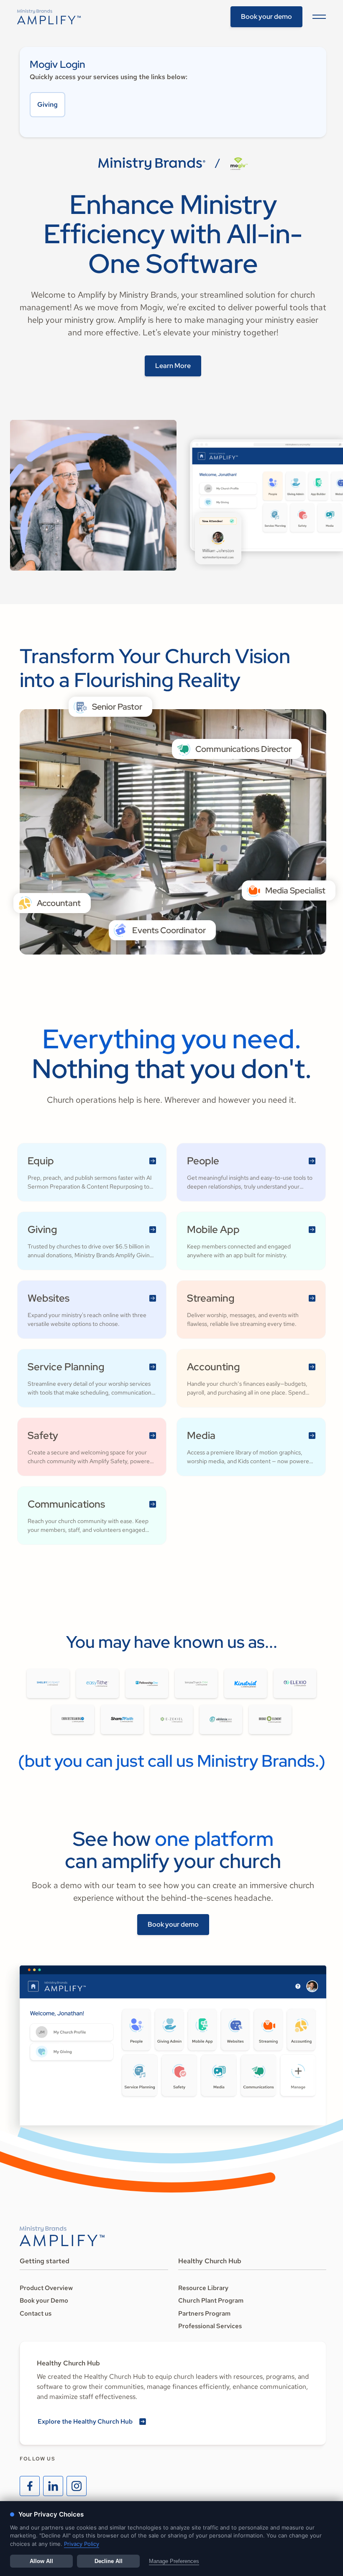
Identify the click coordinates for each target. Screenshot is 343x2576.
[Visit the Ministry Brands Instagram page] (77, 2486)
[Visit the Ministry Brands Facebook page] (30, 2486)
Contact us (36, 2314)
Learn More (173, 366)
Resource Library (203, 2288)
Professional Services (210, 2326)
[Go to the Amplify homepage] (62, 2236)
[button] (317, 17)
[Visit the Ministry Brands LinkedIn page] (53, 2486)
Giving (47, 104)
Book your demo (266, 17)
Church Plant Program (211, 2301)
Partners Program (204, 2314)
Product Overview (46, 2288)
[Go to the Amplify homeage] (49, 17)
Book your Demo (44, 2301)
